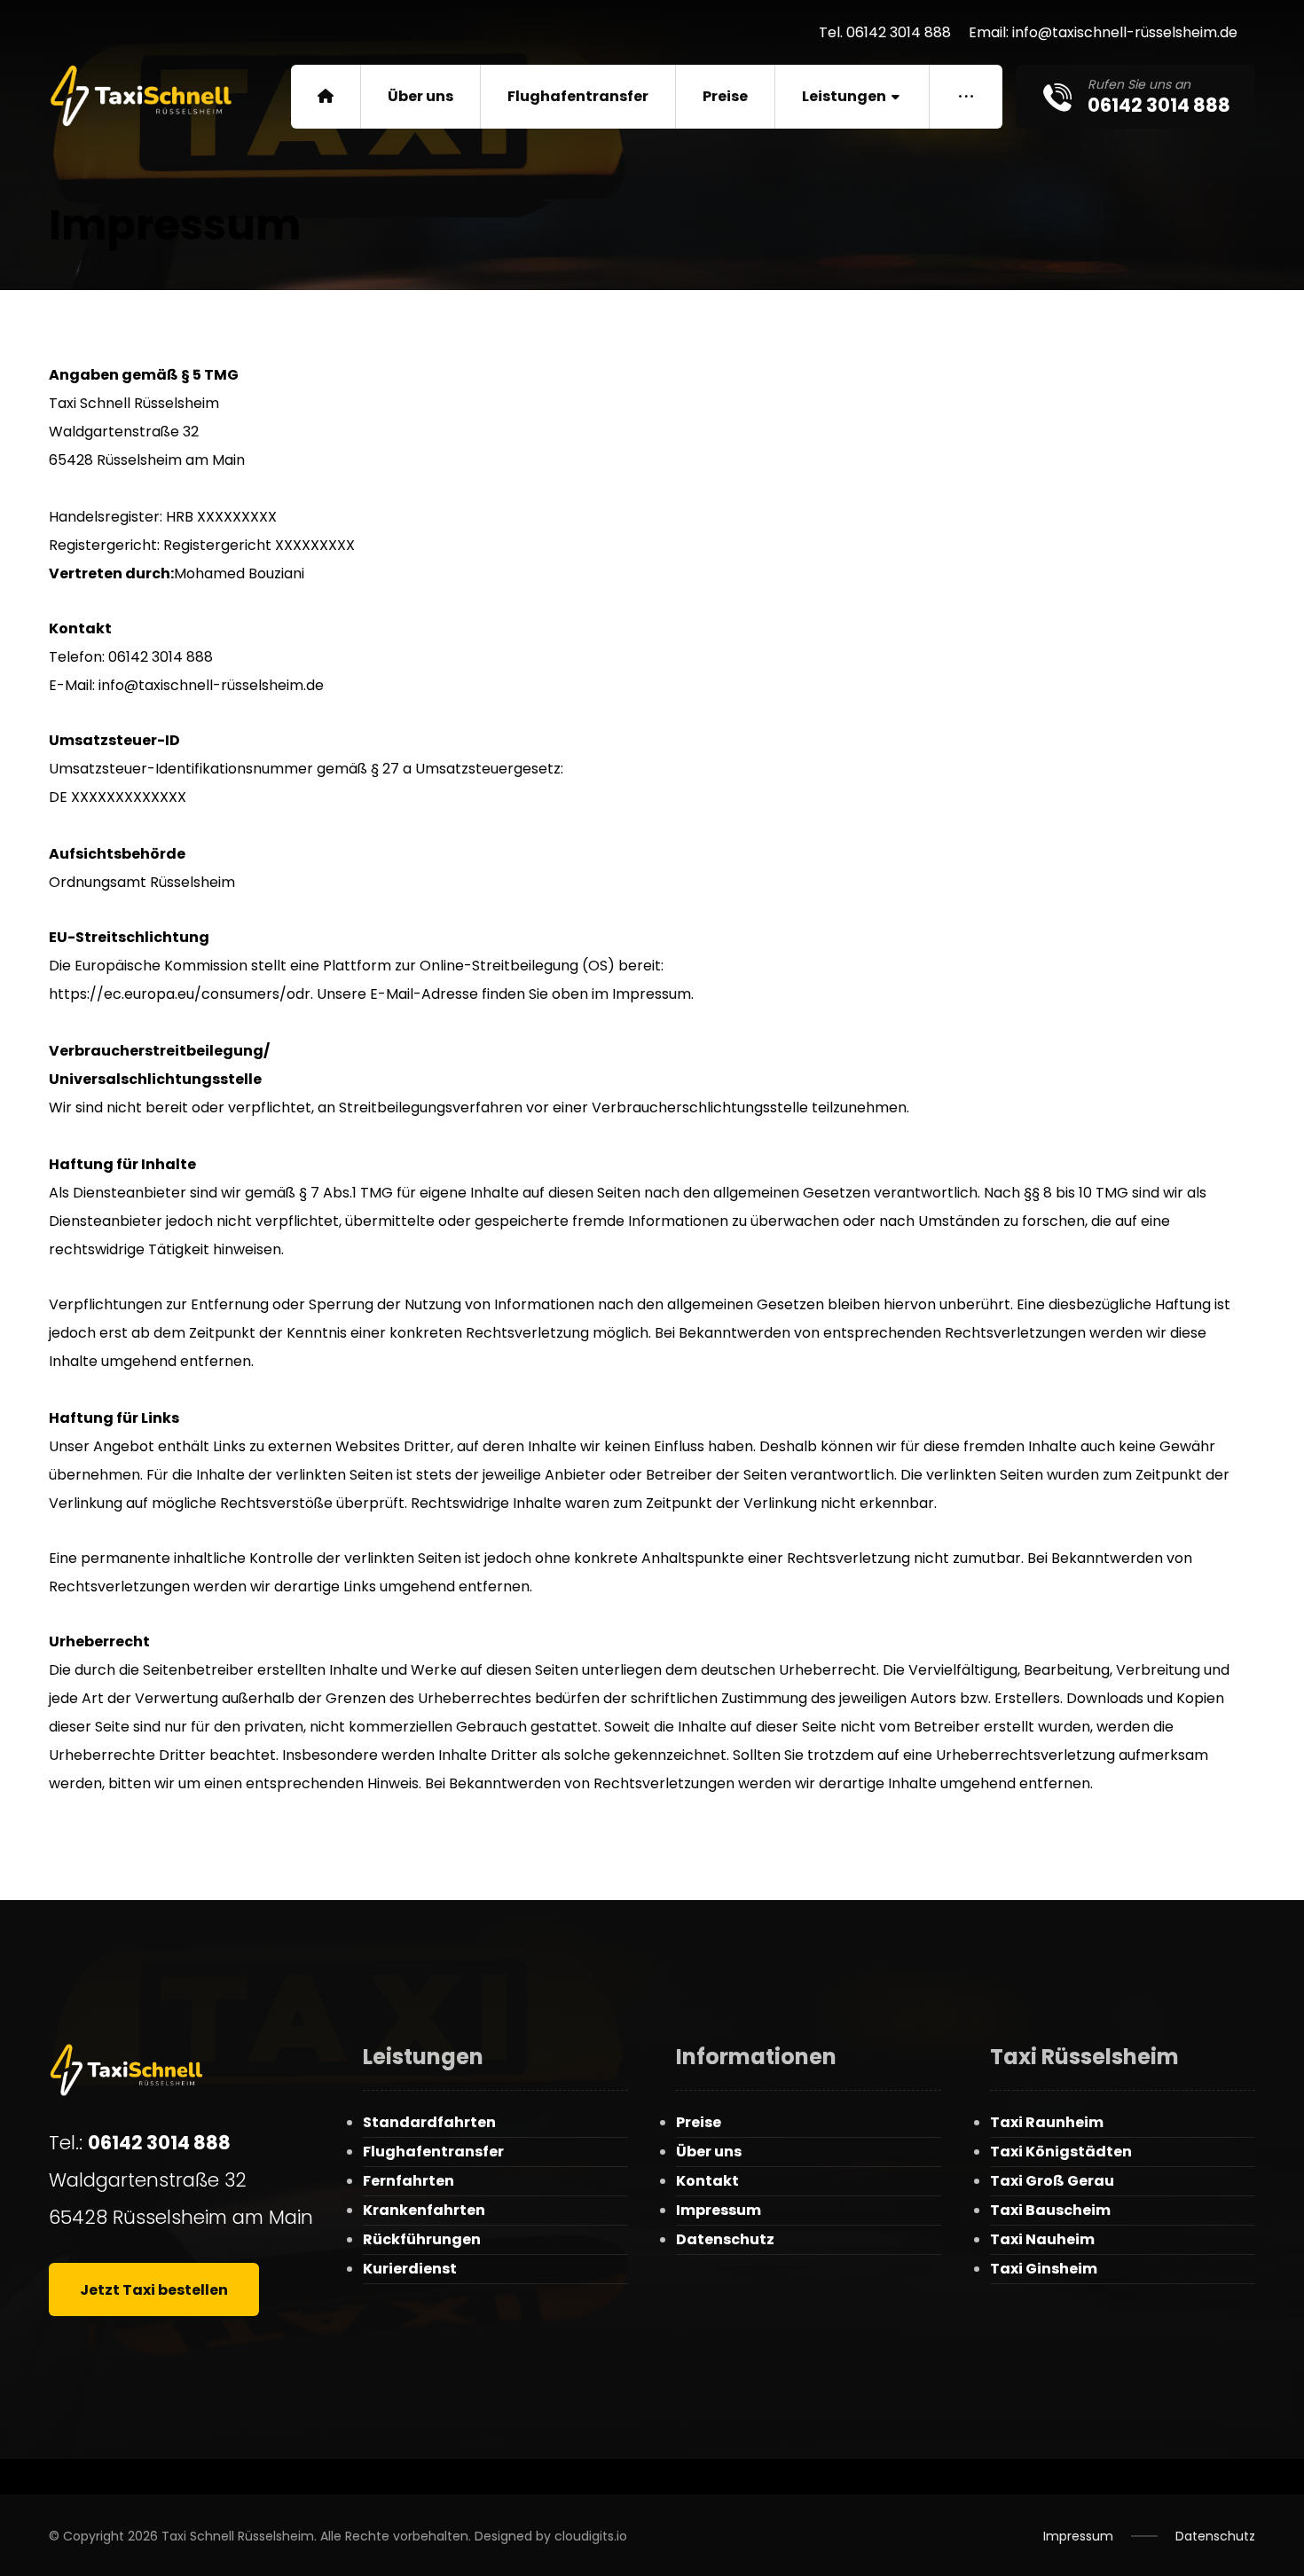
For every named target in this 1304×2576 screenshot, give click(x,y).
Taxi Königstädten (1061, 2152)
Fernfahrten (408, 2181)
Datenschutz (725, 2239)
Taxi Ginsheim (1044, 2269)
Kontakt (707, 2181)
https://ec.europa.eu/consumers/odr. (181, 994)
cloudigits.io (591, 2536)
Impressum (719, 2210)
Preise (699, 2122)
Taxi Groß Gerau (1052, 2181)
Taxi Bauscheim (1050, 2210)
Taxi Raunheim (1047, 2122)
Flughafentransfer (433, 2152)
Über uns (709, 2152)
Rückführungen (422, 2239)
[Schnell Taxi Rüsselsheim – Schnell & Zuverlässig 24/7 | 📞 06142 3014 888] (144, 96)
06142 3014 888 (159, 2143)
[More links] (966, 97)
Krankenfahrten (424, 2210)
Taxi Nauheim (1042, 2239)
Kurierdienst (410, 2269)
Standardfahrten (429, 2122)
